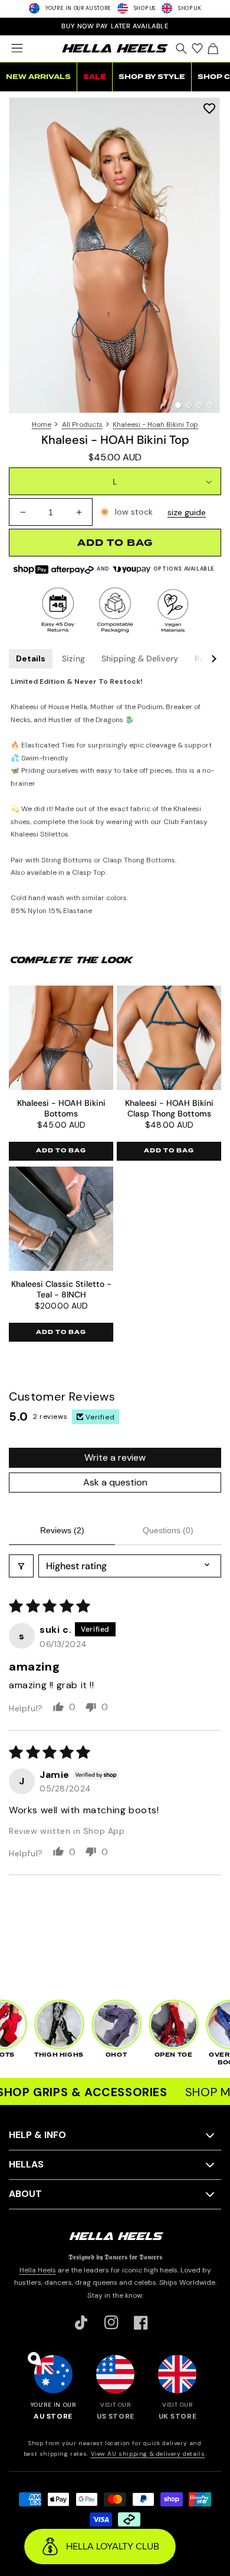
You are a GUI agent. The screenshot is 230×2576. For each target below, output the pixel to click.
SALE (95, 77)
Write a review (115, 1457)
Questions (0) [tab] (168, 1530)
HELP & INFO (37, 2135)
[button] (17, 48)
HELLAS (26, 2164)
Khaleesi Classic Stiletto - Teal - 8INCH (61, 1289)
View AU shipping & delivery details (148, 2454)
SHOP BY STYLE (152, 77)
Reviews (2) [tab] (62, 1530)
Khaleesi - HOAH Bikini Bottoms (61, 1108)
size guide (187, 512)
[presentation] (115, 255)
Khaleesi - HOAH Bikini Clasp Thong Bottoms (169, 1108)
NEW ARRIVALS (38, 77)
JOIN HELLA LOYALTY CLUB (115, 26)
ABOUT (25, 2194)
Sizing (73, 658)
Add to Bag (61, 1151)
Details (31, 658)
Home (42, 424)
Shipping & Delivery (140, 658)
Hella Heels (38, 2270)
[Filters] (21, 1566)
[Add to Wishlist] (209, 108)
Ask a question (115, 1482)
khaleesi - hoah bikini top (155, 424)
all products (82, 424)
